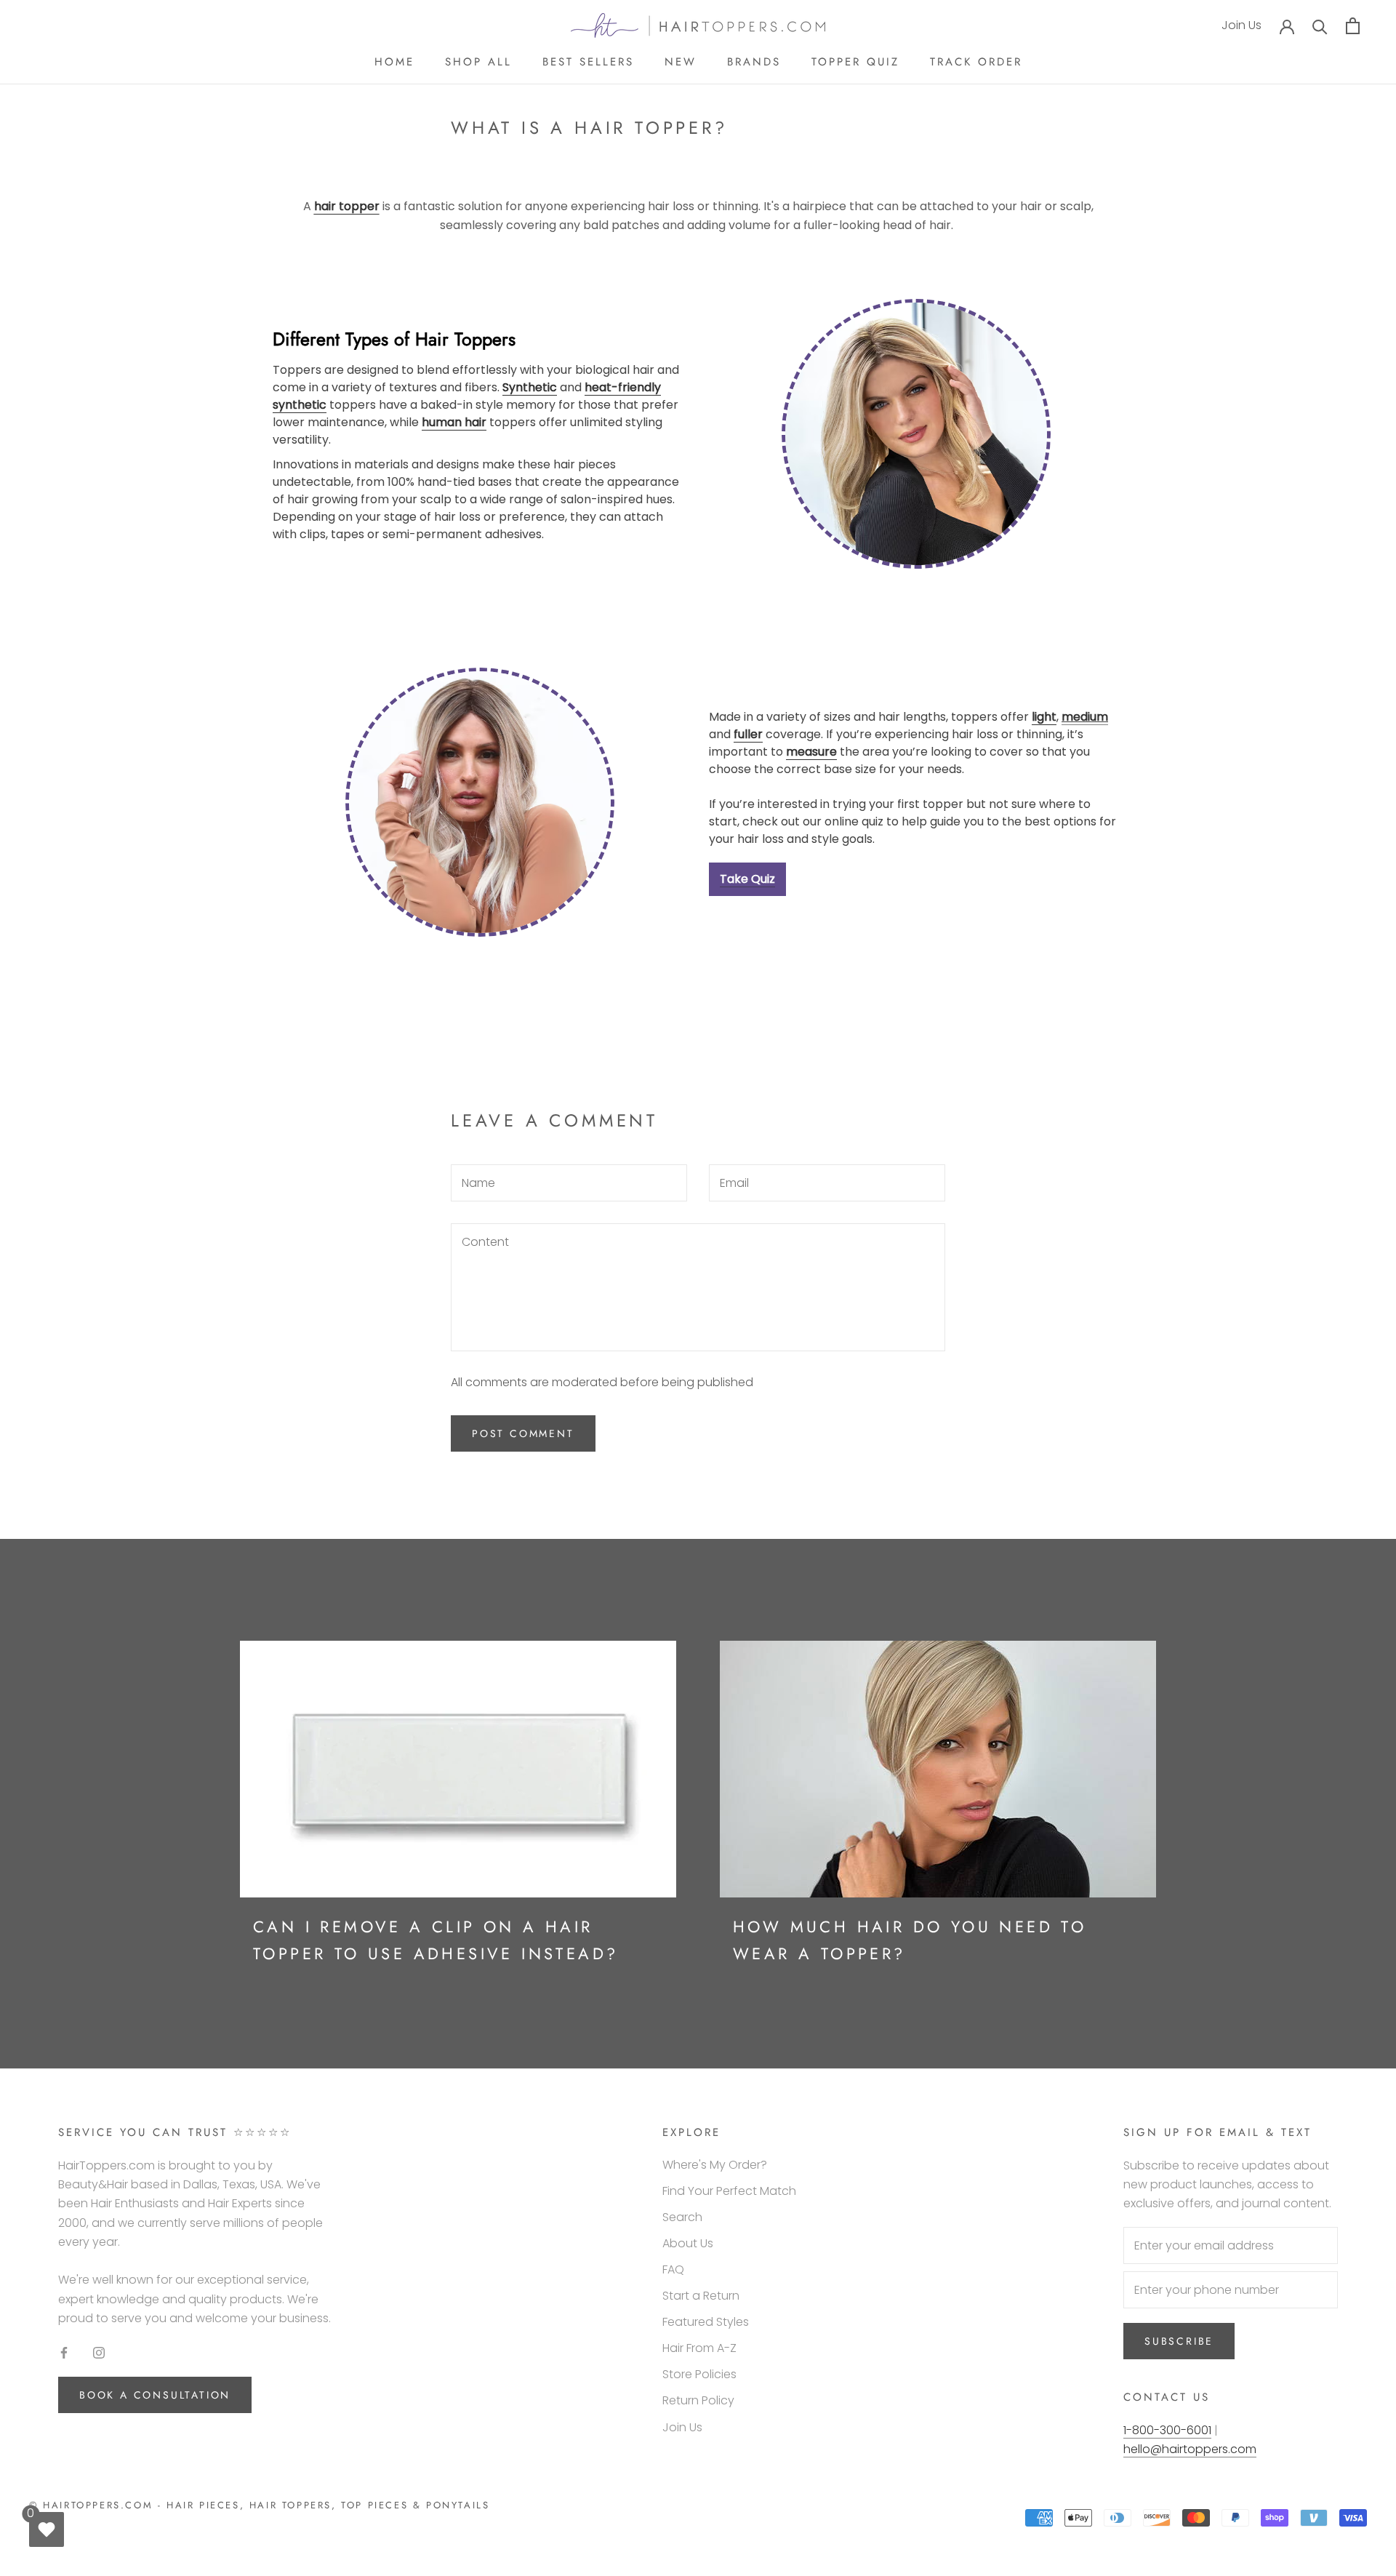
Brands (754, 62)
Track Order (976, 62)
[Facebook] (64, 2352)
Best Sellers (588, 62)
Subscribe (1179, 2341)
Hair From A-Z (699, 2348)
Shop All (478, 62)
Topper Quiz (855, 62)
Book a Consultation (155, 2395)
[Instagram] (99, 2352)
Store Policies (699, 2374)
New (681, 62)
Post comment (523, 1433)
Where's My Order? (715, 2165)
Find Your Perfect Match (729, 2191)
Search (682, 2217)
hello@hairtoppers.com (1190, 2449)
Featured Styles (706, 2322)
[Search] (1320, 26)
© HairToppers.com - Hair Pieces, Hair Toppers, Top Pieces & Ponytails (259, 2505)
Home (394, 62)
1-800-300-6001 (1167, 2430)
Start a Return (701, 2296)
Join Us (1241, 25)
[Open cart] (1353, 26)
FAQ (673, 2269)
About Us (688, 2243)
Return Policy (698, 2400)
